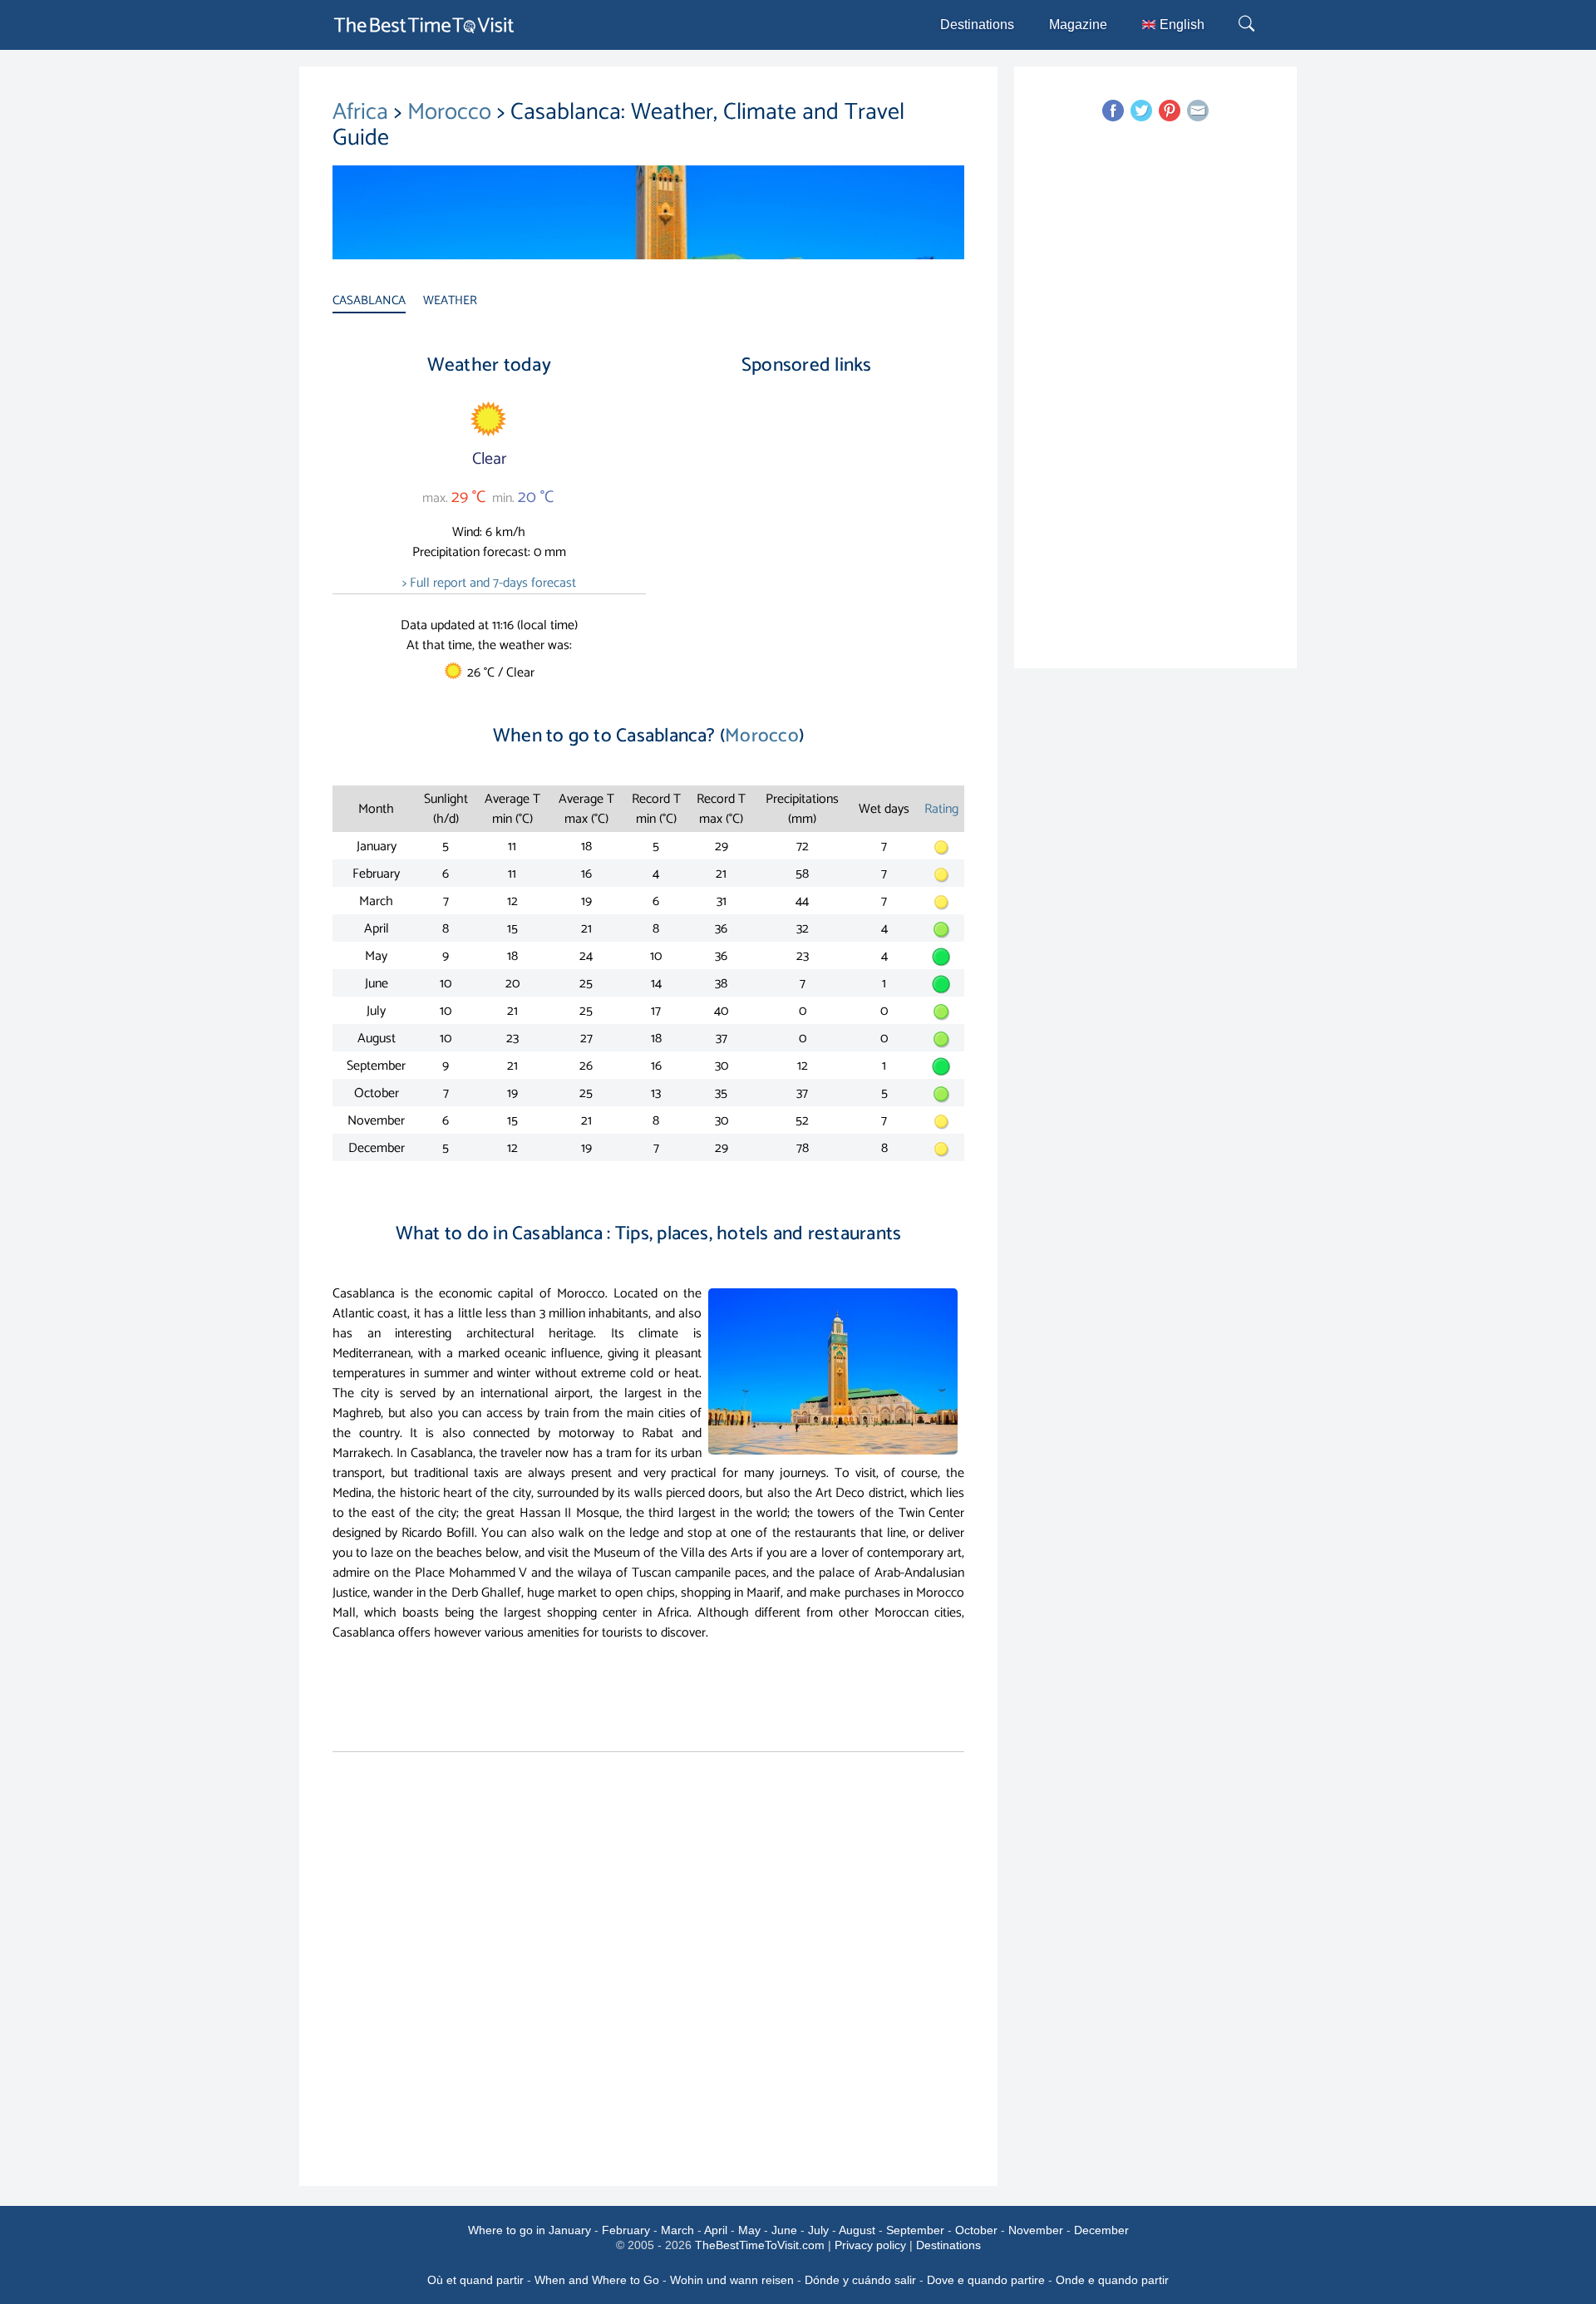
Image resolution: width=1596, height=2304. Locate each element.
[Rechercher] (1249, 25)
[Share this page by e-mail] (1198, 111)
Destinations (977, 25)
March (677, 2230)
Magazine (1078, 25)
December (1101, 2230)
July (818, 2230)
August (857, 2230)
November (1036, 2230)
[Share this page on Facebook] (1113, 111)
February (626, 2230)
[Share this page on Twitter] (1141, 111)
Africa (363, 112)
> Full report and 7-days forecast (489, 583)
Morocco (452, 112)
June (784, 2230)
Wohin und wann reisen (732, 2280)
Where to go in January (530, 2230)
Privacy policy (870, 2245)
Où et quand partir (475, 2280)
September (915, 2230)
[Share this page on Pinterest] (1170, 111)
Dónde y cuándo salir (860, 2280)
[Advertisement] (806, 531)
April (716, 2230)
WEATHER (450, 300)
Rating (941, 809)
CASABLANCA (369, 300)
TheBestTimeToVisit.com (760, 2245)
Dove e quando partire (986, 2280)
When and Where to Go (597, 2280)
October (976, 2230)
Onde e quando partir (1112, 2280)
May (749, 2230)
